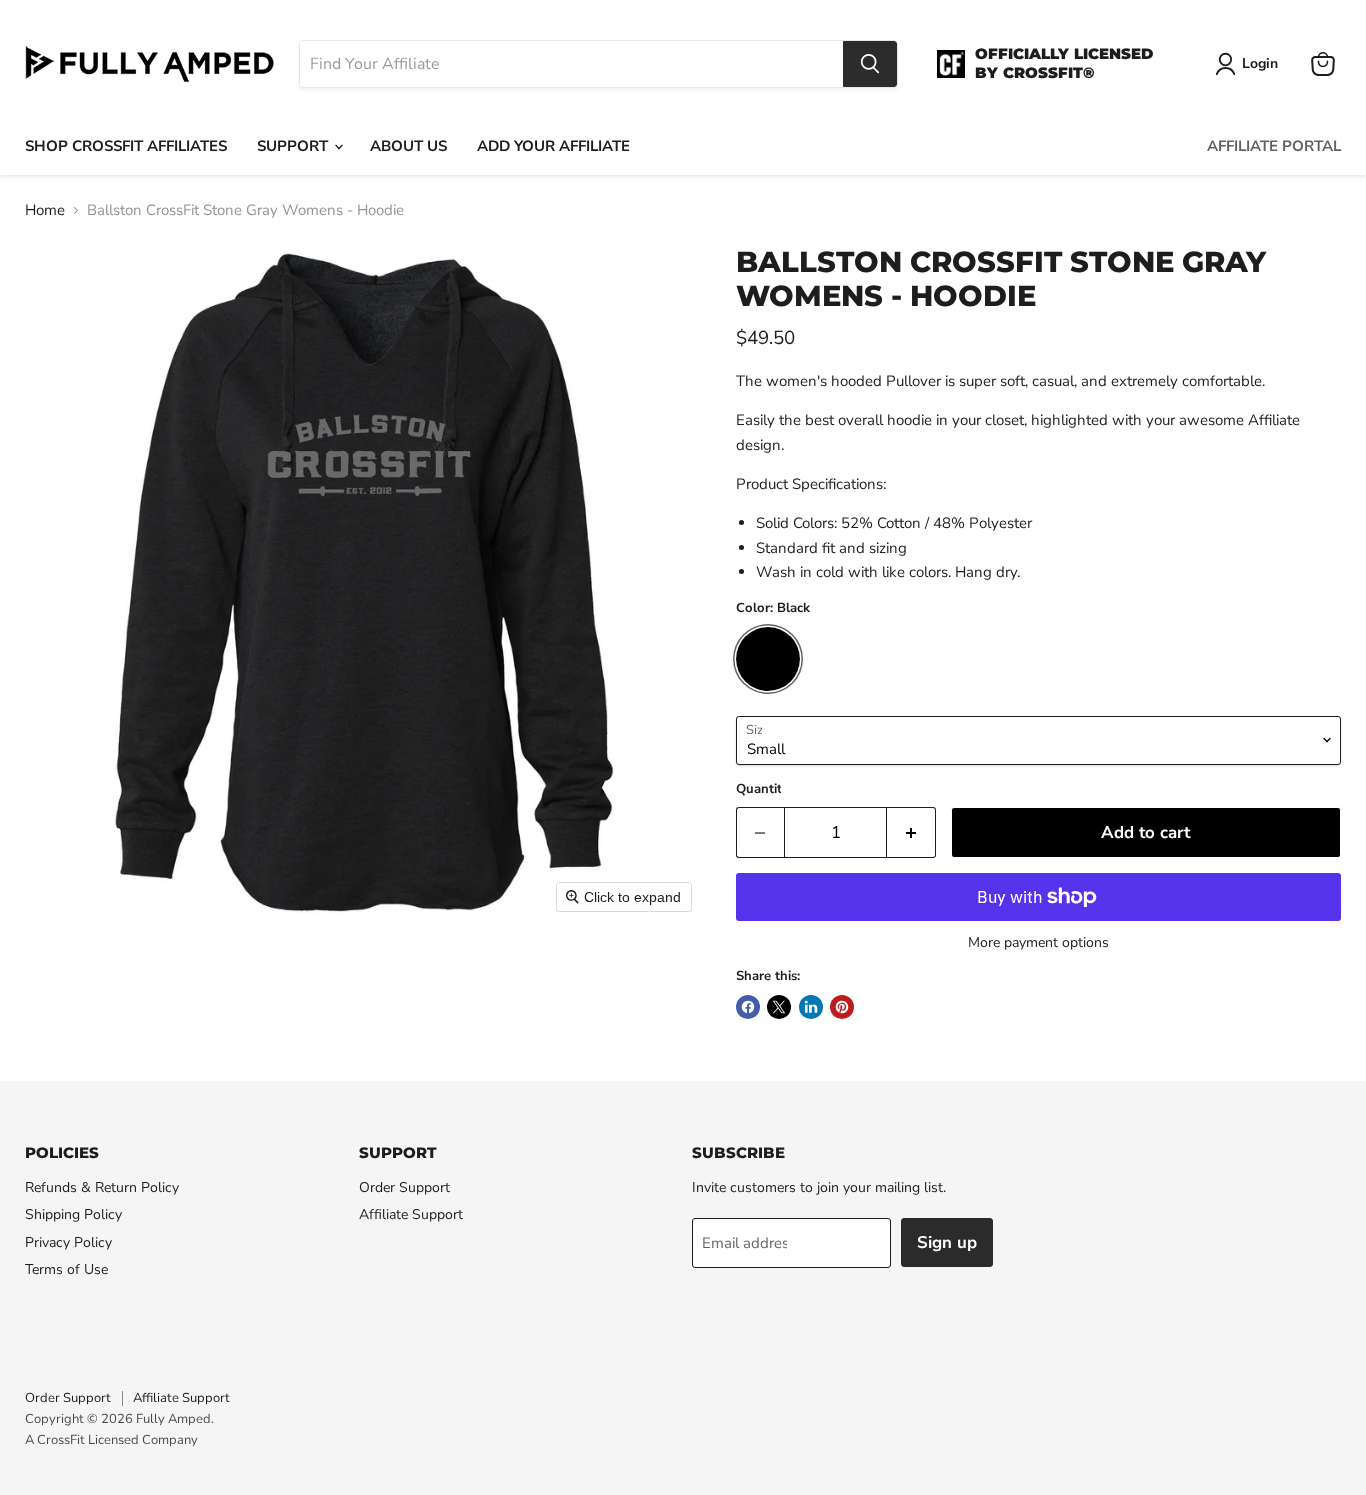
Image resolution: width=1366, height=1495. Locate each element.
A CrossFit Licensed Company (111, 1440)
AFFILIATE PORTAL (1274, 146)
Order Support (404, 1187)
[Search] (870, 64)
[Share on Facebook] (748, 1007)
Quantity (762, 789)
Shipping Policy (73, 1214)
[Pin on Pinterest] (842, 1007)
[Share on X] (779, 1007)
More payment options (1038, 943)
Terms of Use (66, 1269)
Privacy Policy (68, 1242)
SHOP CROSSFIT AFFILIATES (126, 146)
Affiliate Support (411, 1214)
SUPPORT (294, 146)
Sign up (947, 1242)
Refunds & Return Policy (102, 1187)
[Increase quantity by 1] (911, 832)
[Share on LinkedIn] (811, 1007)
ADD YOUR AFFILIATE (553, 146)
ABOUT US (408, 146)
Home (45, 210)
